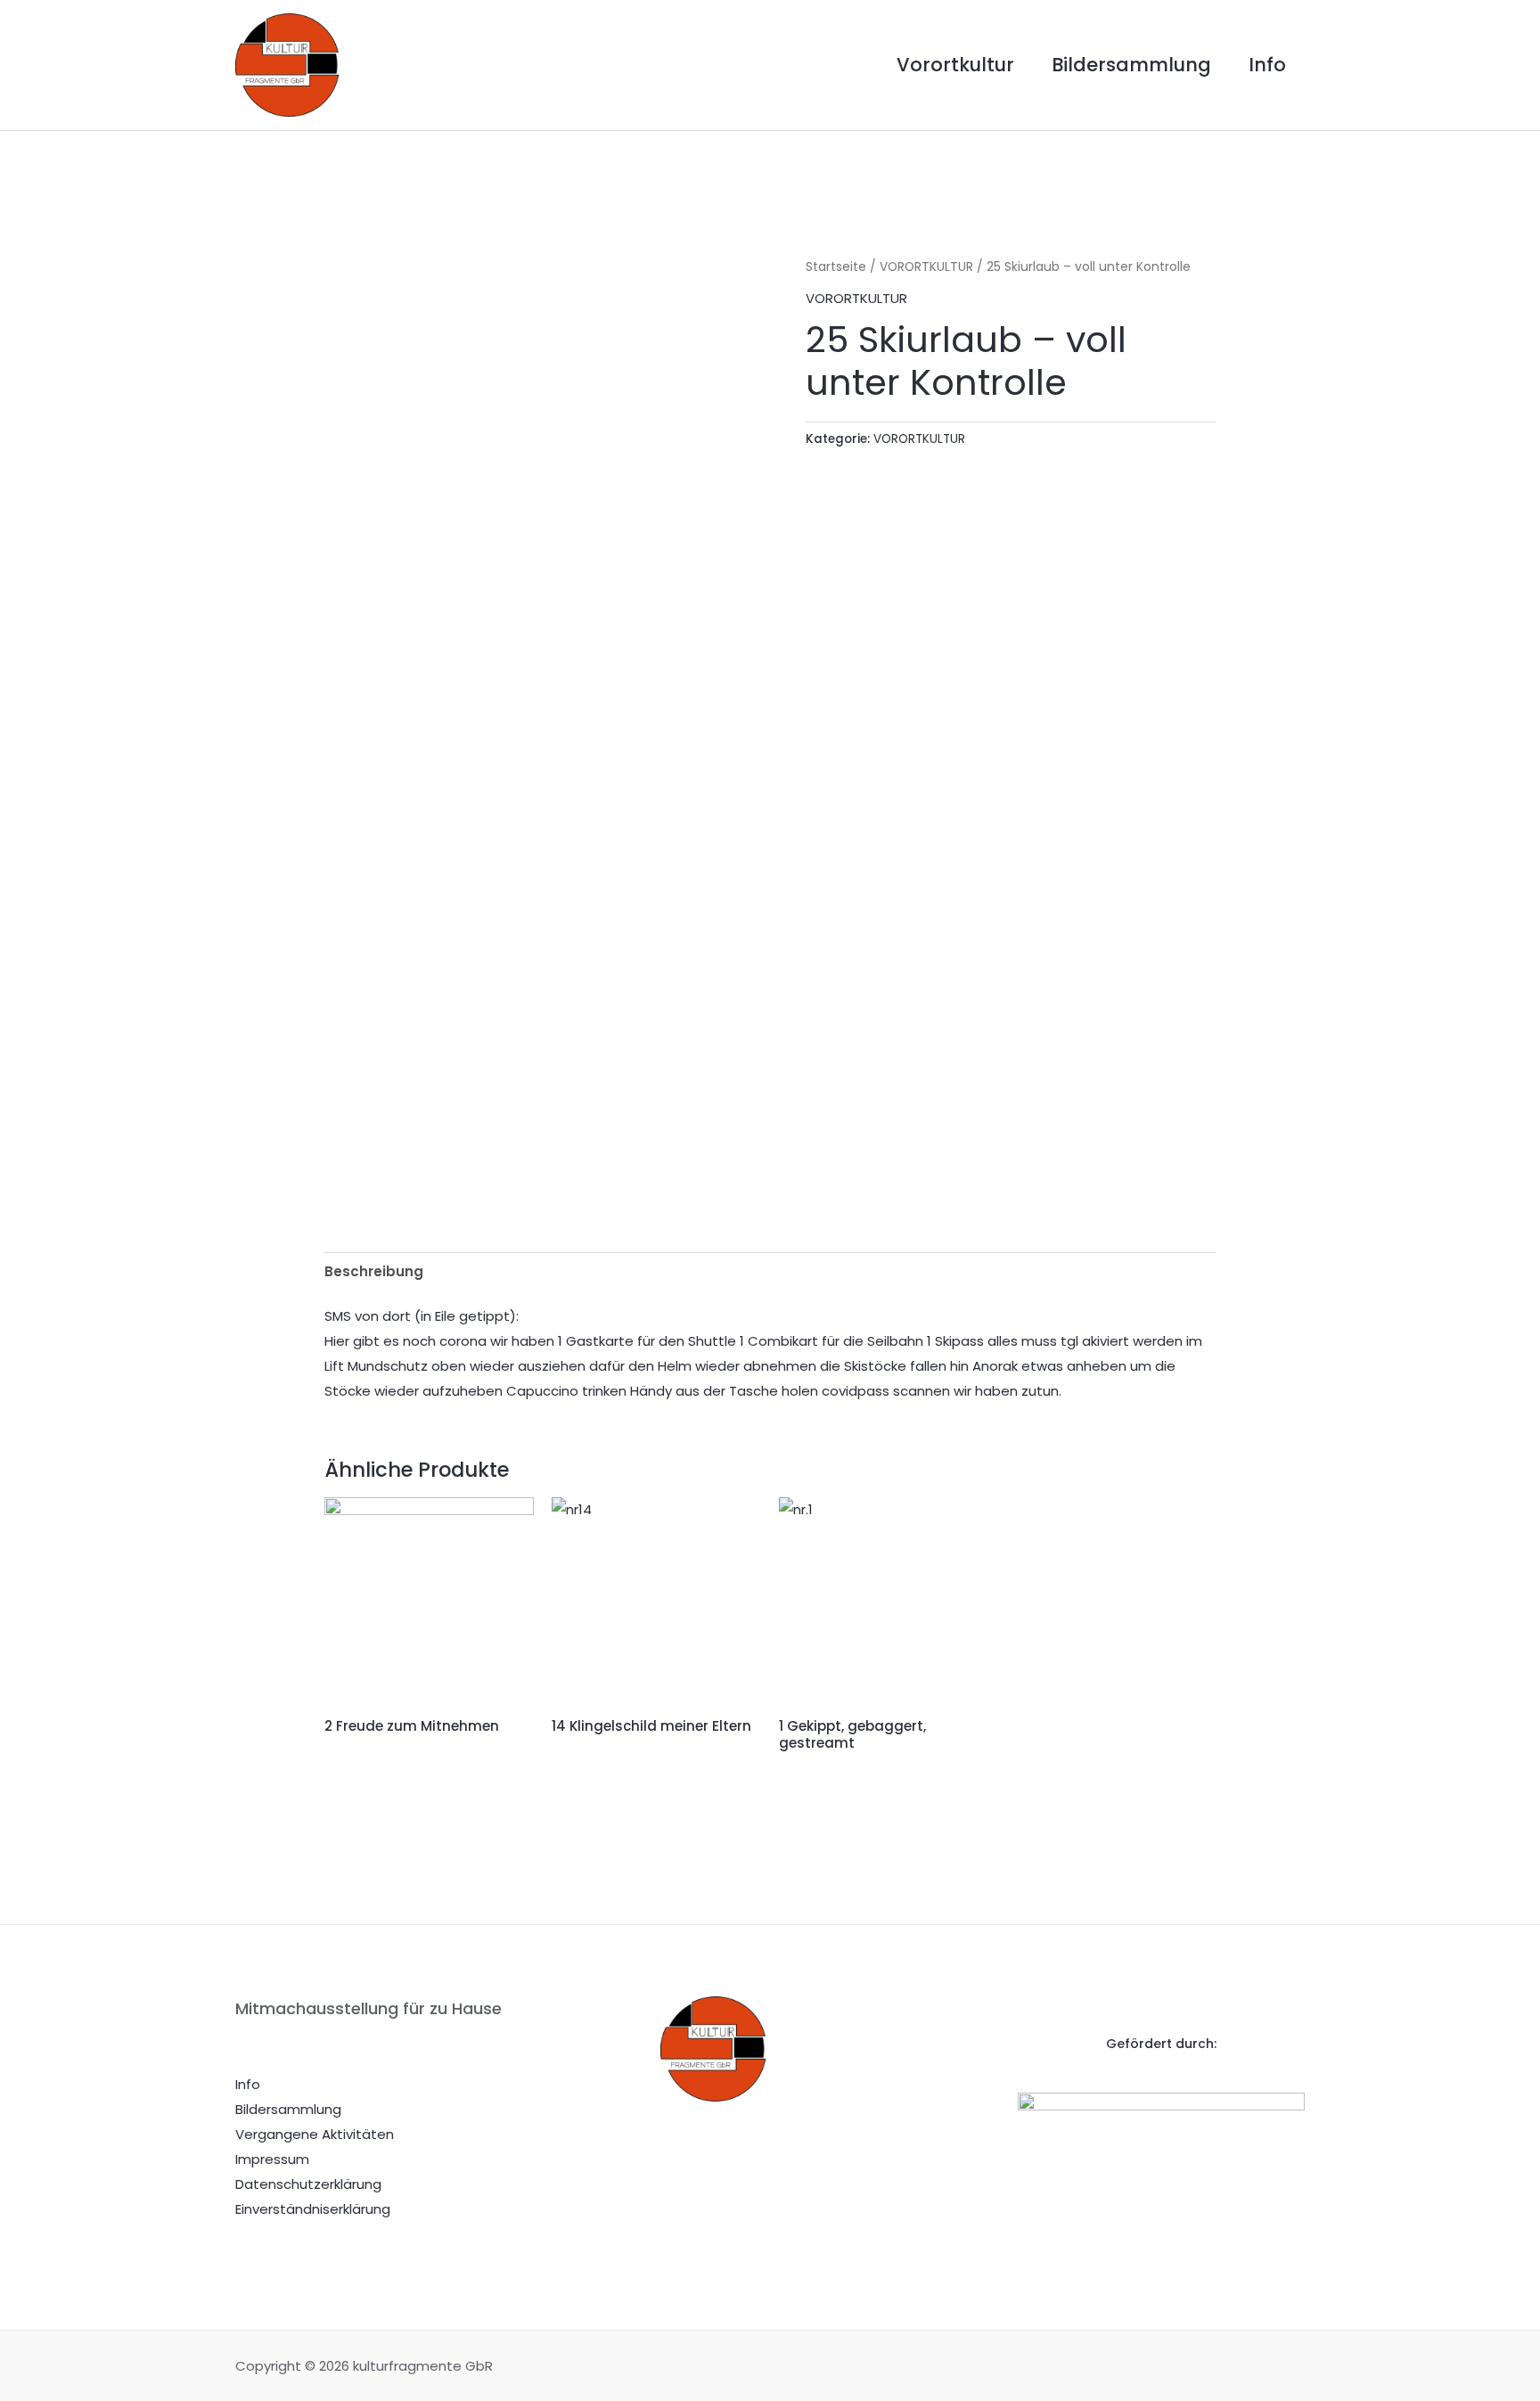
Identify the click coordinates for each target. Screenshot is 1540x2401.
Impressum (272, 2159)
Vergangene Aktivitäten (315, 2134)
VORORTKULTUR (926, 267)
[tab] (374, 1271)
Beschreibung (374, 1271)
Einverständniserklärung (313, 2209)
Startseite (836, 267)
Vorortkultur (955, 65)
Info (1267, 65)
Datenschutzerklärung (308, 2184)
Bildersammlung (1131, 65)
